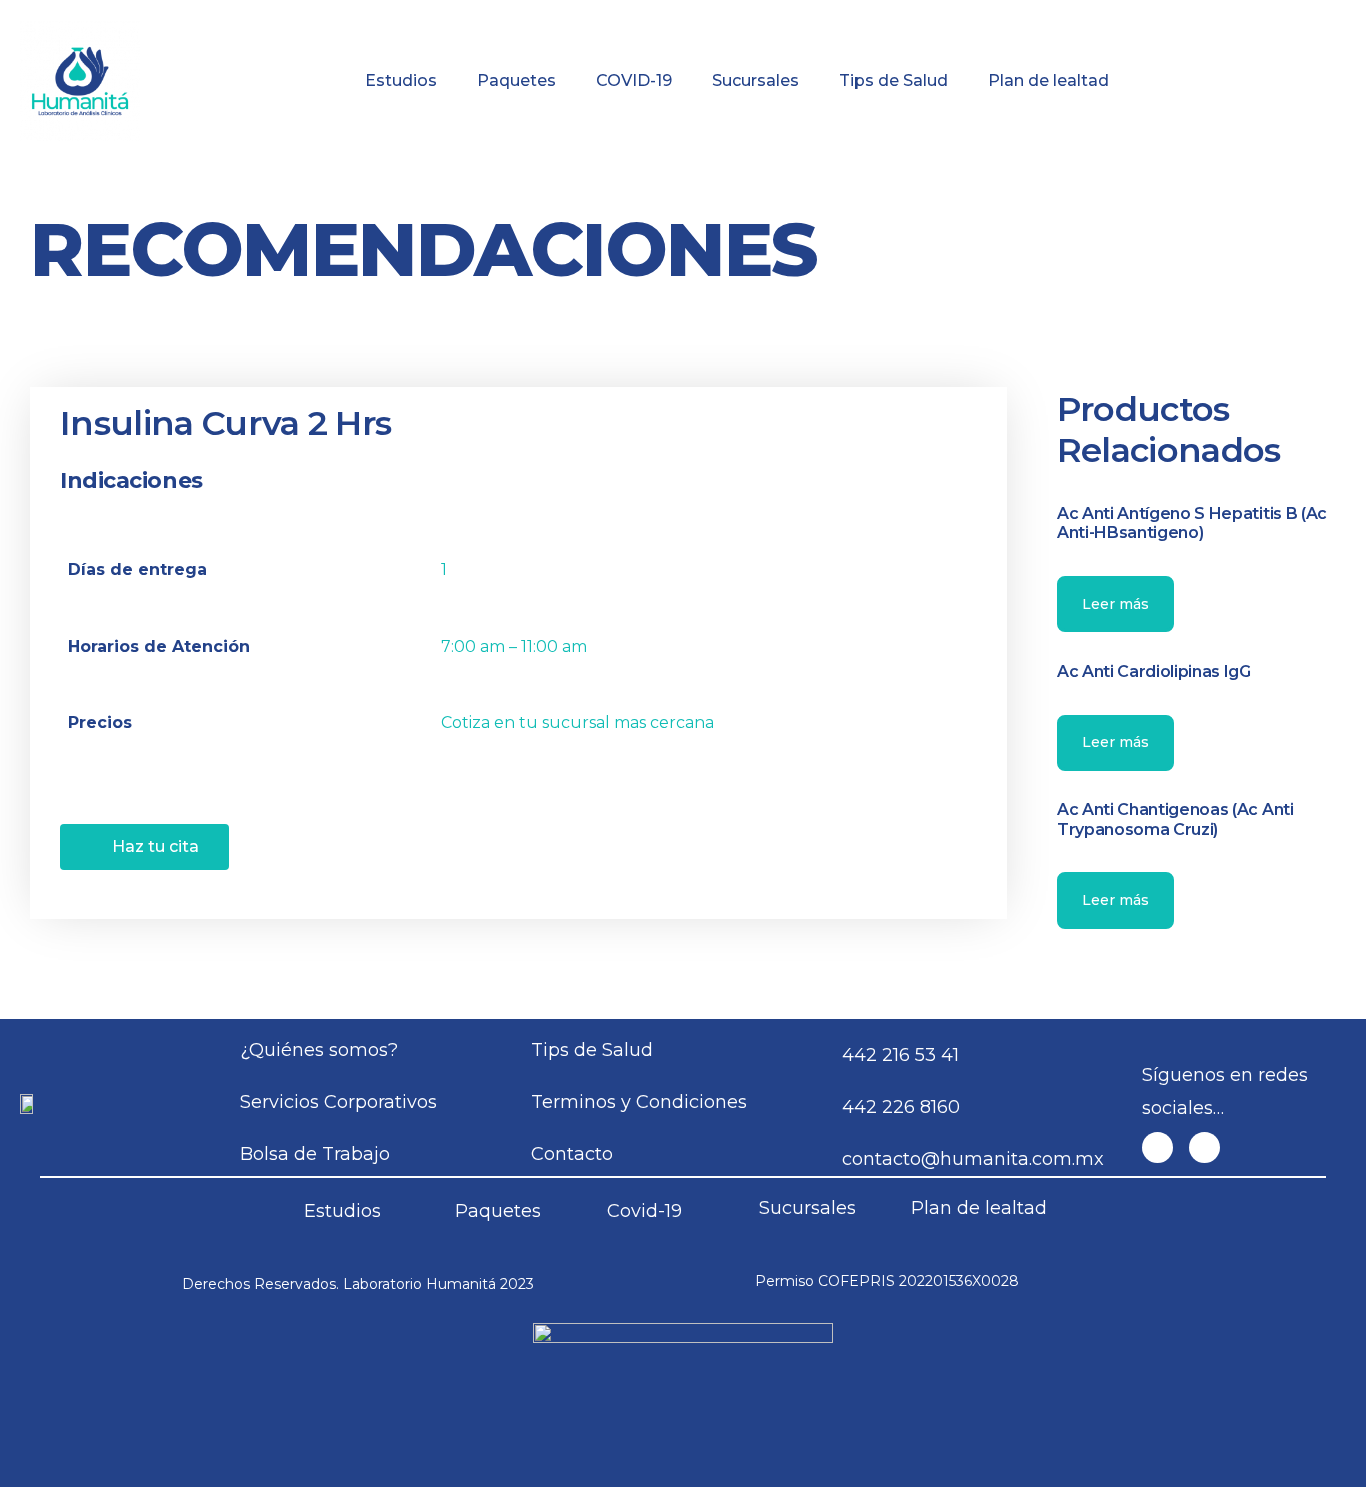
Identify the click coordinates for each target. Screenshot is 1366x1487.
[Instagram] (1204, 1147)
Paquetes (516, 80)
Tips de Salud (893, 80)
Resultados (779, 14)
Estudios (401, 80)
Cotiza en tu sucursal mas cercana (577, 722)
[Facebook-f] (1157, 1147)
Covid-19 (644, 1211)
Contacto (1254, 14)
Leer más (1115, 604)
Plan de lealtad (1048, 80)
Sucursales (755, 80)
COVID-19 (634, 80)
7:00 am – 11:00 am (514, 646)
